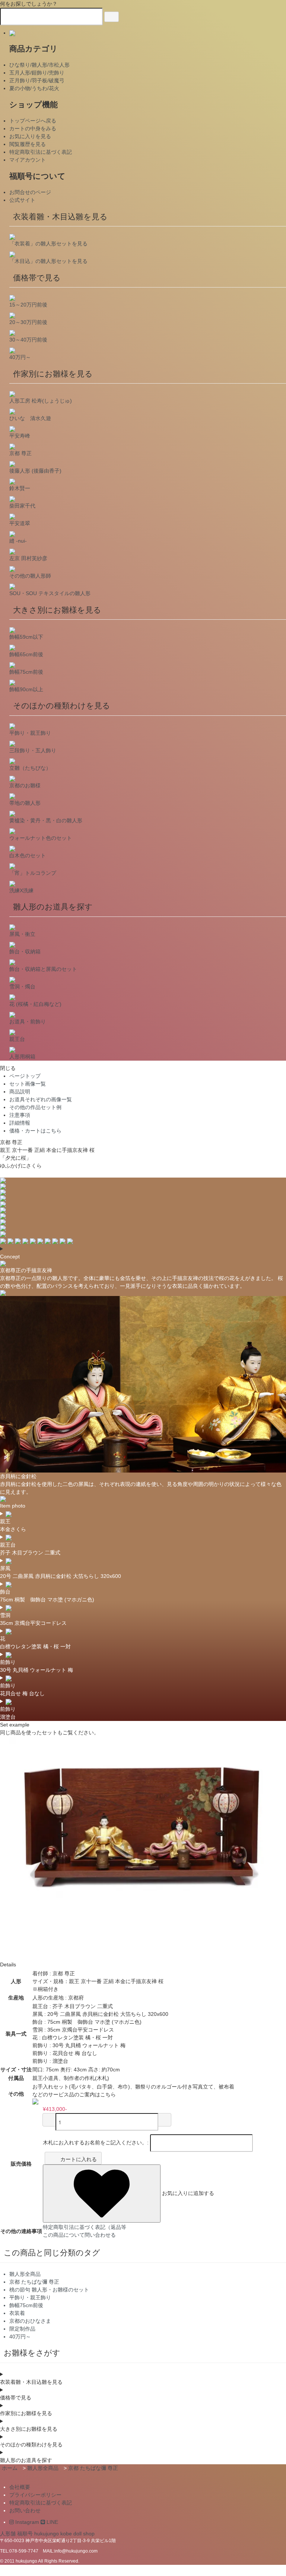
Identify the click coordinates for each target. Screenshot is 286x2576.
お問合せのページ (30, 192)
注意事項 (20, 1115)
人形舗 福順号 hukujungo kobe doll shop (47, 2534)
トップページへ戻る (33, 121)
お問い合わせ (25, 2510)
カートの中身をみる (33, 128)
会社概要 (20, 2487)
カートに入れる (79, 2159)
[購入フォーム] (165, 2120)
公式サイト (22, 200)
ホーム (10, 2468)
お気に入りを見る (30, 136)
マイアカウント (28, 160)
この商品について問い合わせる (79, 2235)
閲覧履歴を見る (28, 144)
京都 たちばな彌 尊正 (93, 2468)
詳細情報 (20, 1123)
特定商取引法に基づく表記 (41, 152)
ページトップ (25, 1076)
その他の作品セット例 (35, 1107)
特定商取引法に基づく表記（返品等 (85, 2227)
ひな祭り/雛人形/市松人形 (39, 65)
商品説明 (20, 1092)
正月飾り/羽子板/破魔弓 (37, 80)
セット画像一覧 (28, 1084)
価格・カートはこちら (35, 1131)
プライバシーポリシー (35, 2495)
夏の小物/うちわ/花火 (34, 88)
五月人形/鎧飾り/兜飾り (37, 73)
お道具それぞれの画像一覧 (41, 1099)
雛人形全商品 (43, 2468)
